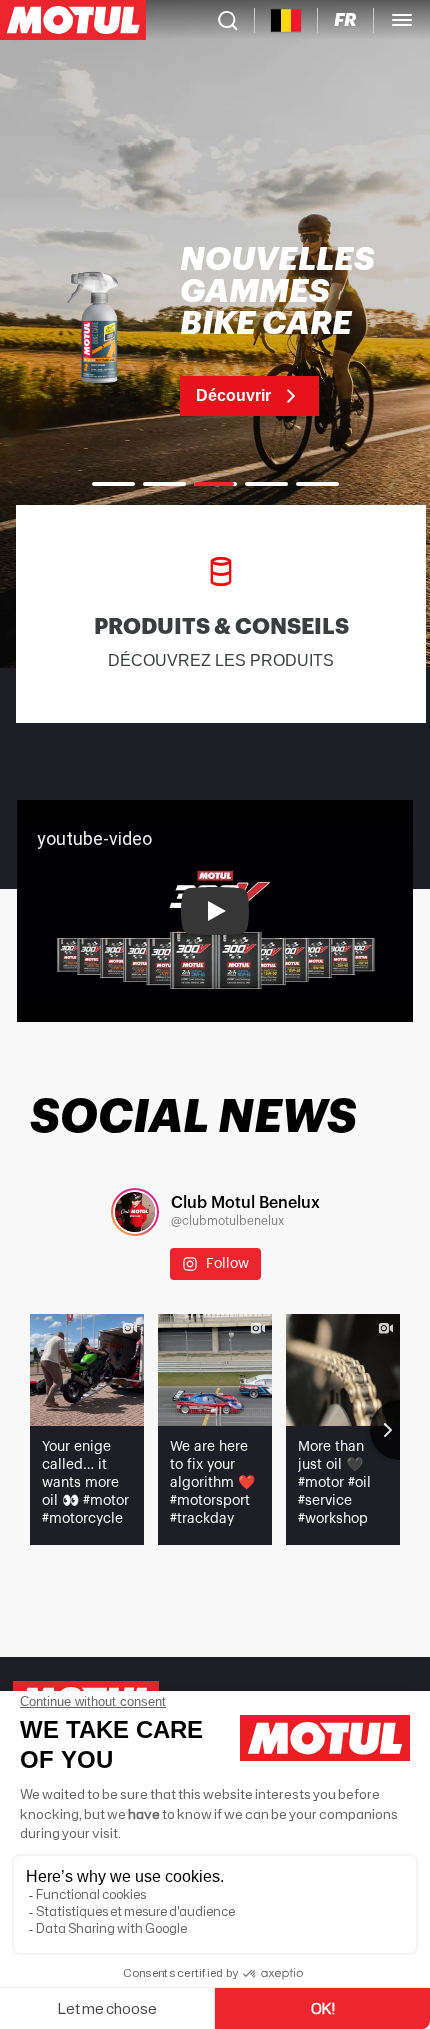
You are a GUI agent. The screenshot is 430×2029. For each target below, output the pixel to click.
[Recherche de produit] (228, 20)
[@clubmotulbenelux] (135, 1212)
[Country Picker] (286, 20)
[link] (215, 330)
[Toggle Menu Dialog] (402, 20)
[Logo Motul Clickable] (73, 20)
